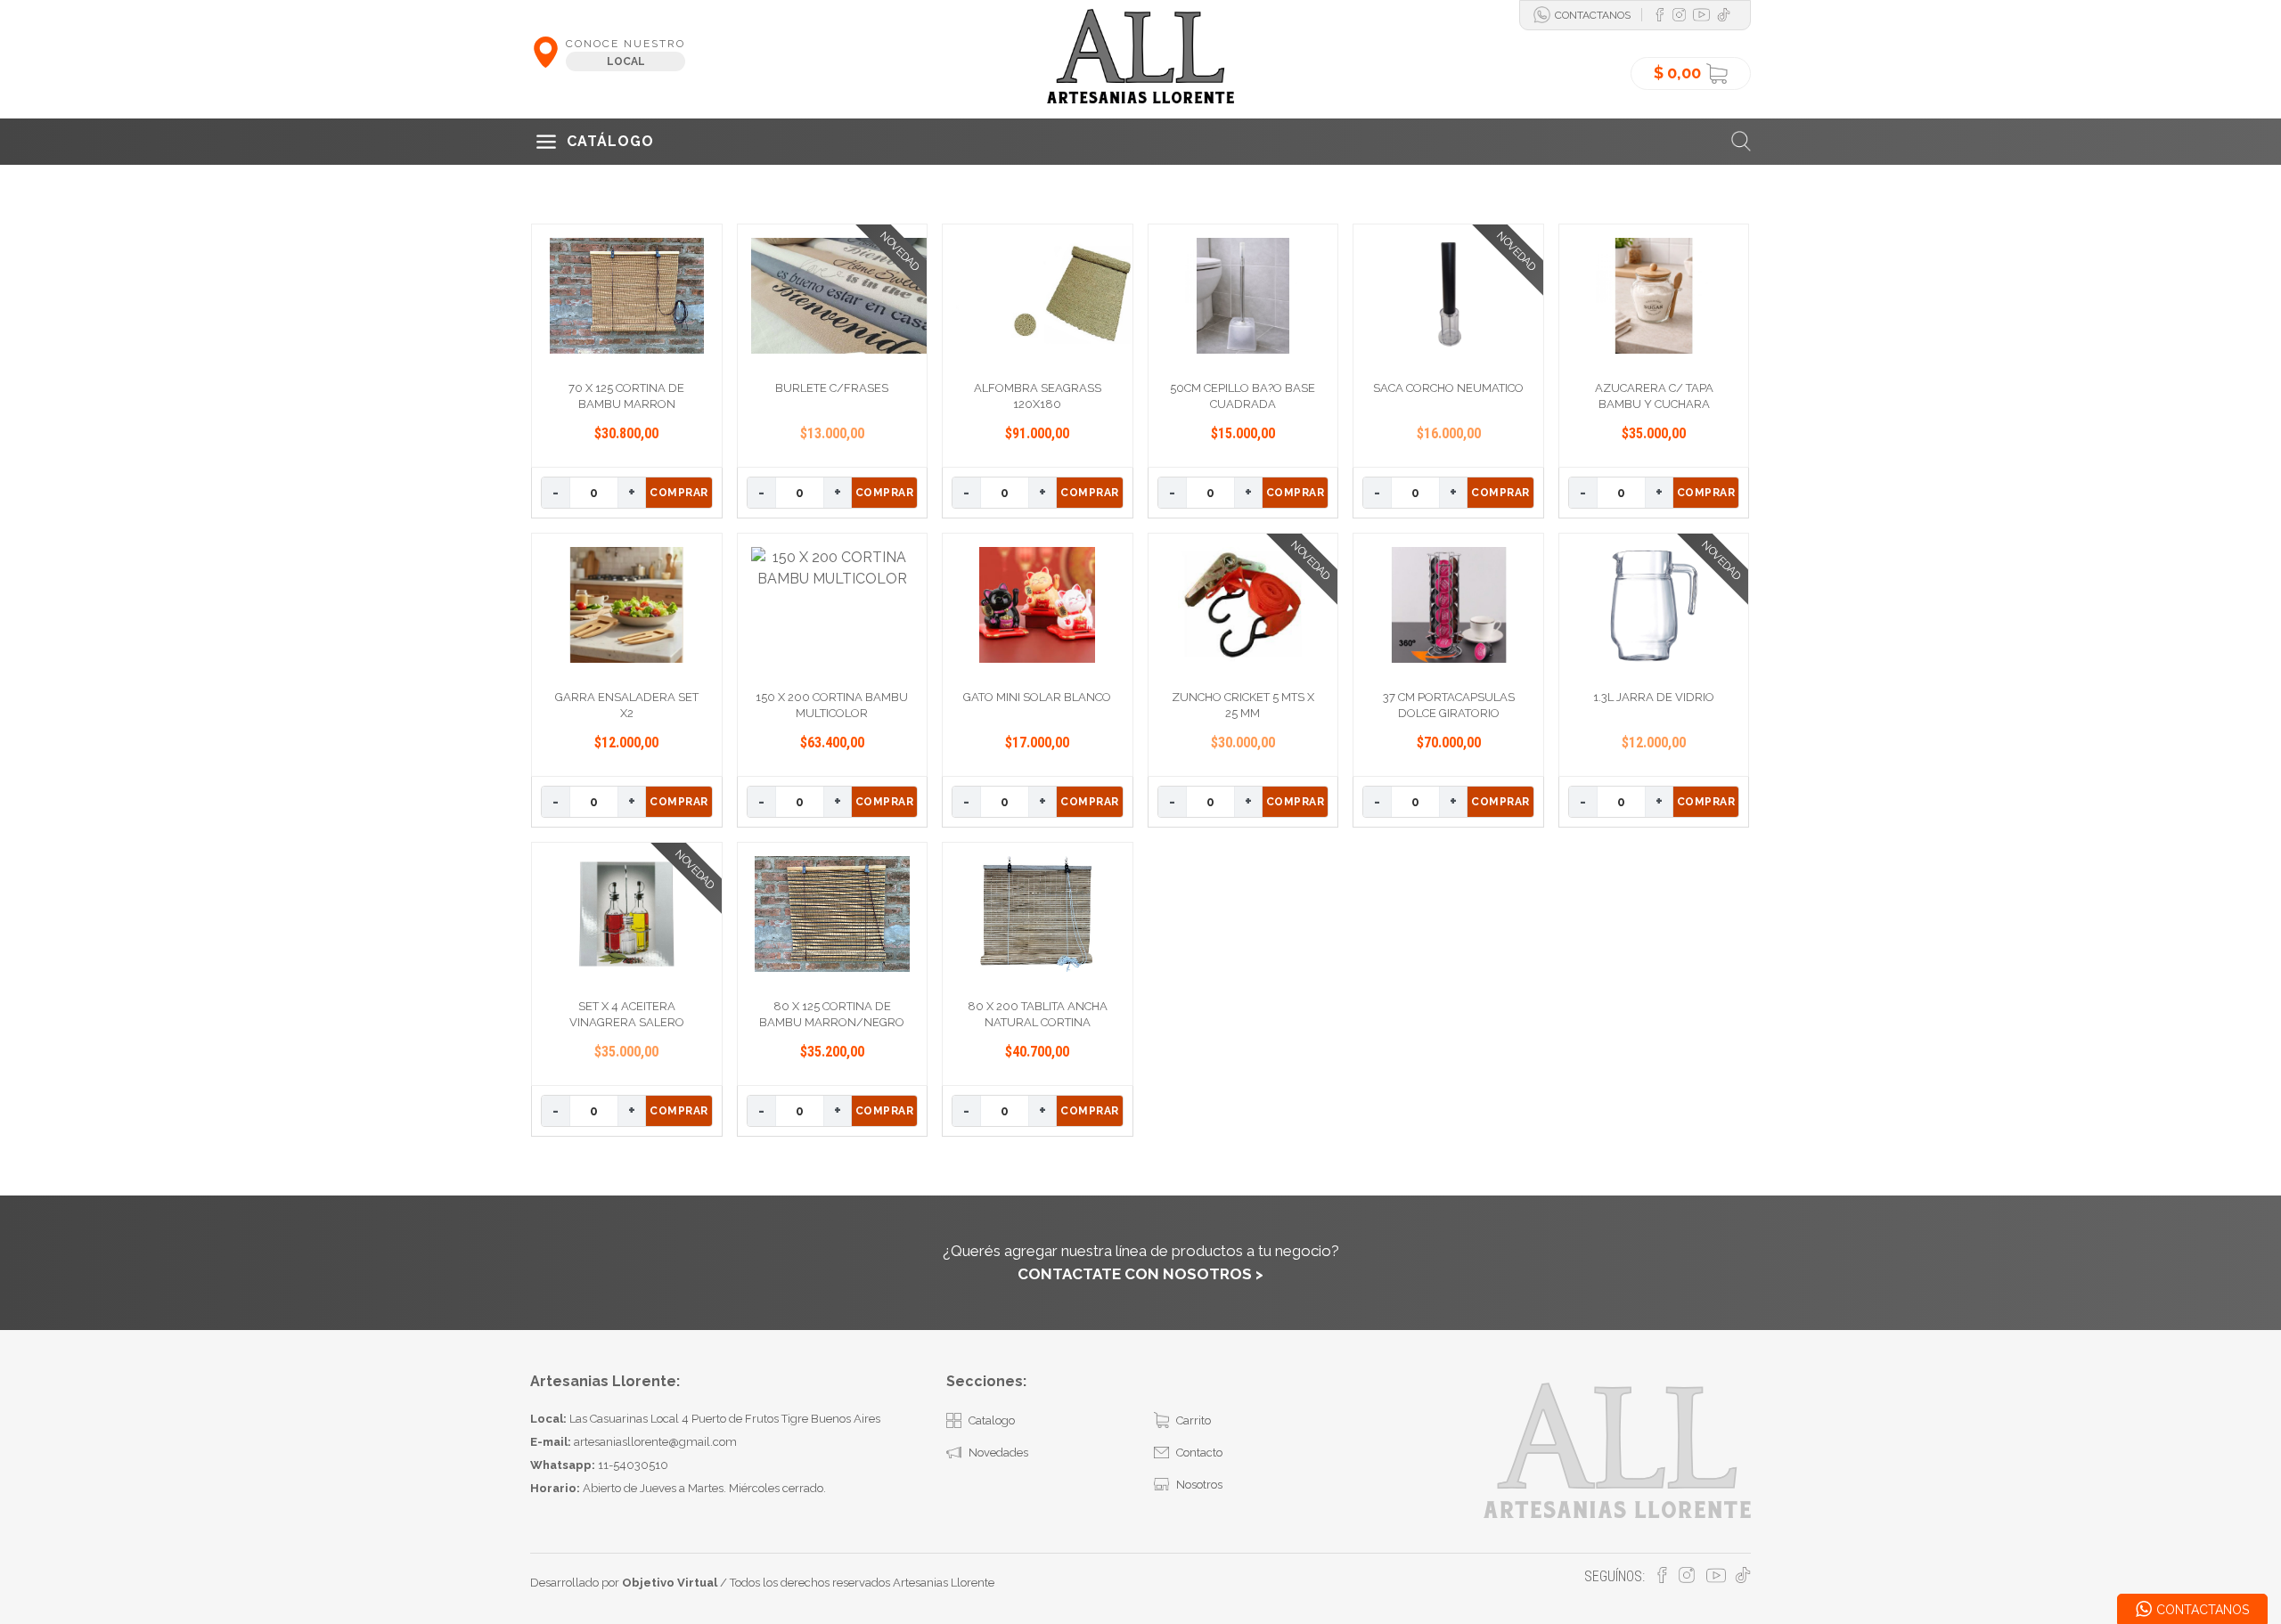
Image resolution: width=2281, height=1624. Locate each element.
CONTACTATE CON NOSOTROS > (1140, 1274)
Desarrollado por (624, 1583)
